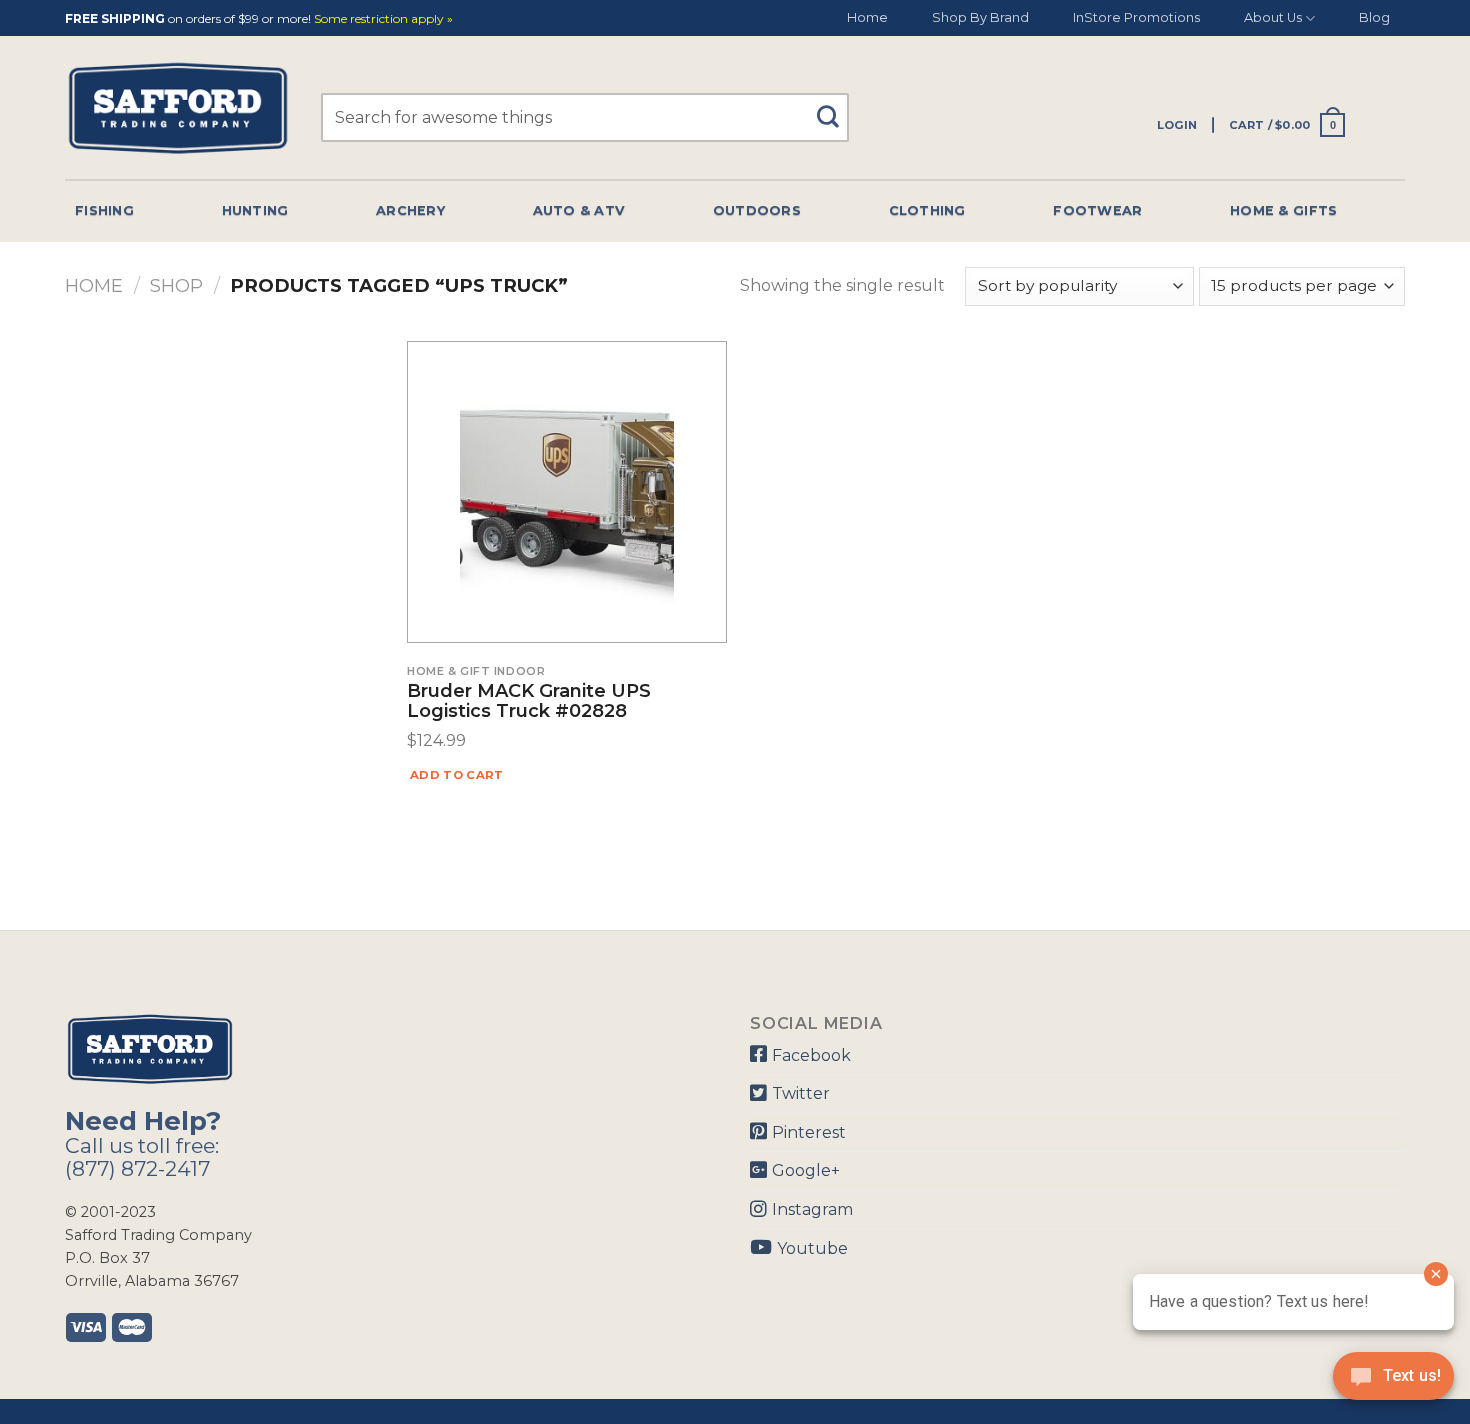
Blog (1374, 17)
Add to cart (457, 775)
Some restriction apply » (383, 19)
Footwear (1097, 210)
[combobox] (585, 117)
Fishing (104, 210)
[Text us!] (1393, 1382)
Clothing (927, 210)
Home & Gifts (1283, 210)
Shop (176, 285)
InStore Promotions (1136, 17)
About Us (1273, 17)
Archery (410, 210)
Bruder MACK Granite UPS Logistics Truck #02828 (529, 702)
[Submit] (835, 107)
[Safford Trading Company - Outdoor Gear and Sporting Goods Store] (178, 108)
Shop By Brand (980, 17)
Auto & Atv (579, 210)
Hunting (255, 210)
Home (867, 17)
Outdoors (757, 210)
